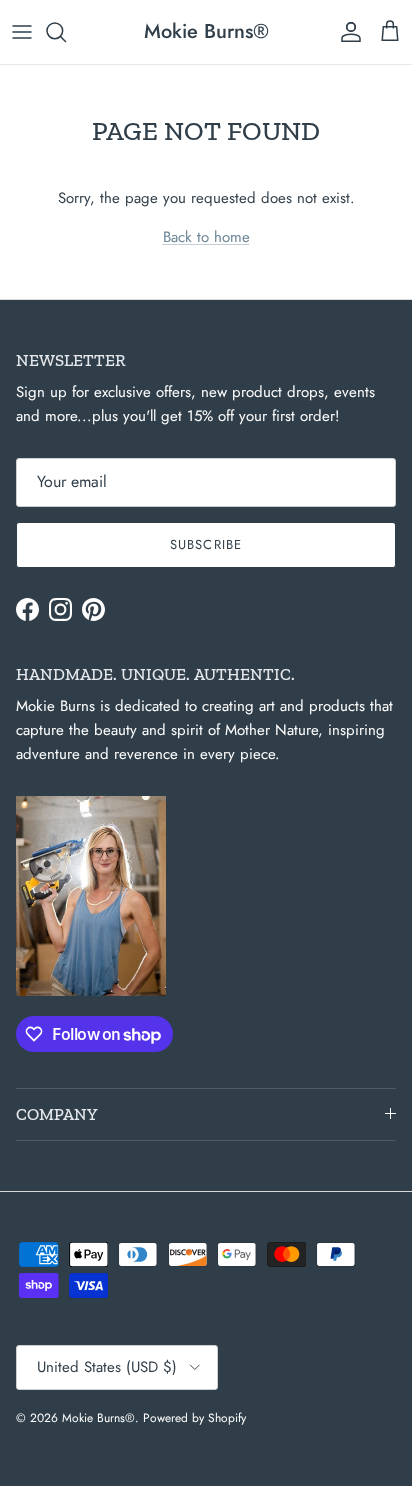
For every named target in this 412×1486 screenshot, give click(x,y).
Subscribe (205, 544)
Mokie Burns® (98, 1418)
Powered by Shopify (194, 1418)
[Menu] (22, 32)
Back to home (206, 237)
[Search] (66, 32)
